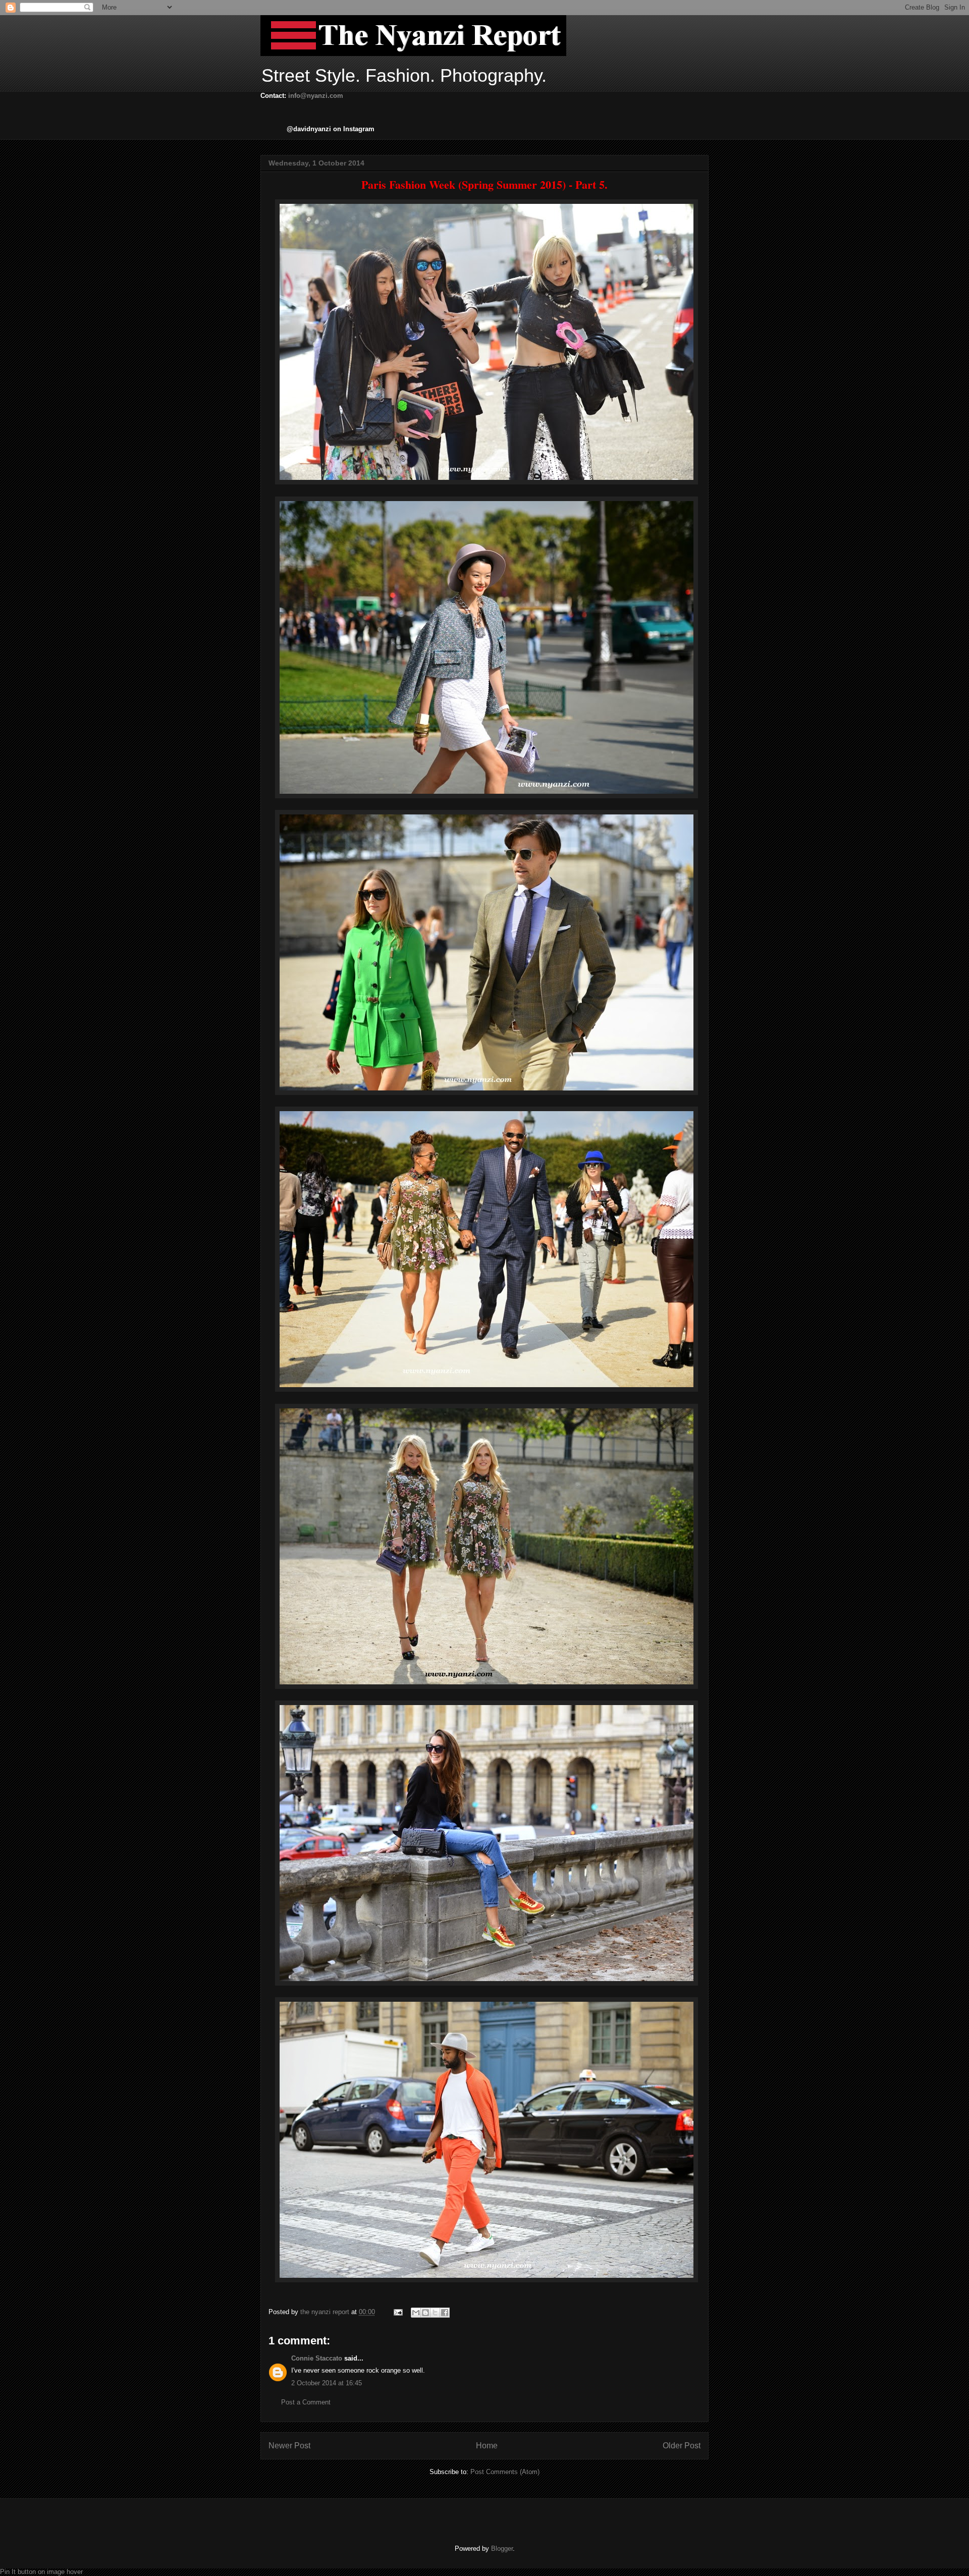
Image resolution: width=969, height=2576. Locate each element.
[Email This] (416, 2313)
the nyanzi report (326, 2312)
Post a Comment (306, 2402)
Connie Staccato (317, 2358)
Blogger (502, 2548)
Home (487, 2446)
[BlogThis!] (425, 2313)
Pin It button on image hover (41, 2572)
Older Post (682, 2446)
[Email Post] (397, 2312)
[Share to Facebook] (445, 2313)
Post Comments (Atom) (505, 2472)
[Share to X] (435, 2313)
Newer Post (289, 2446)
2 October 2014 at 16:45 (327, 2383)
